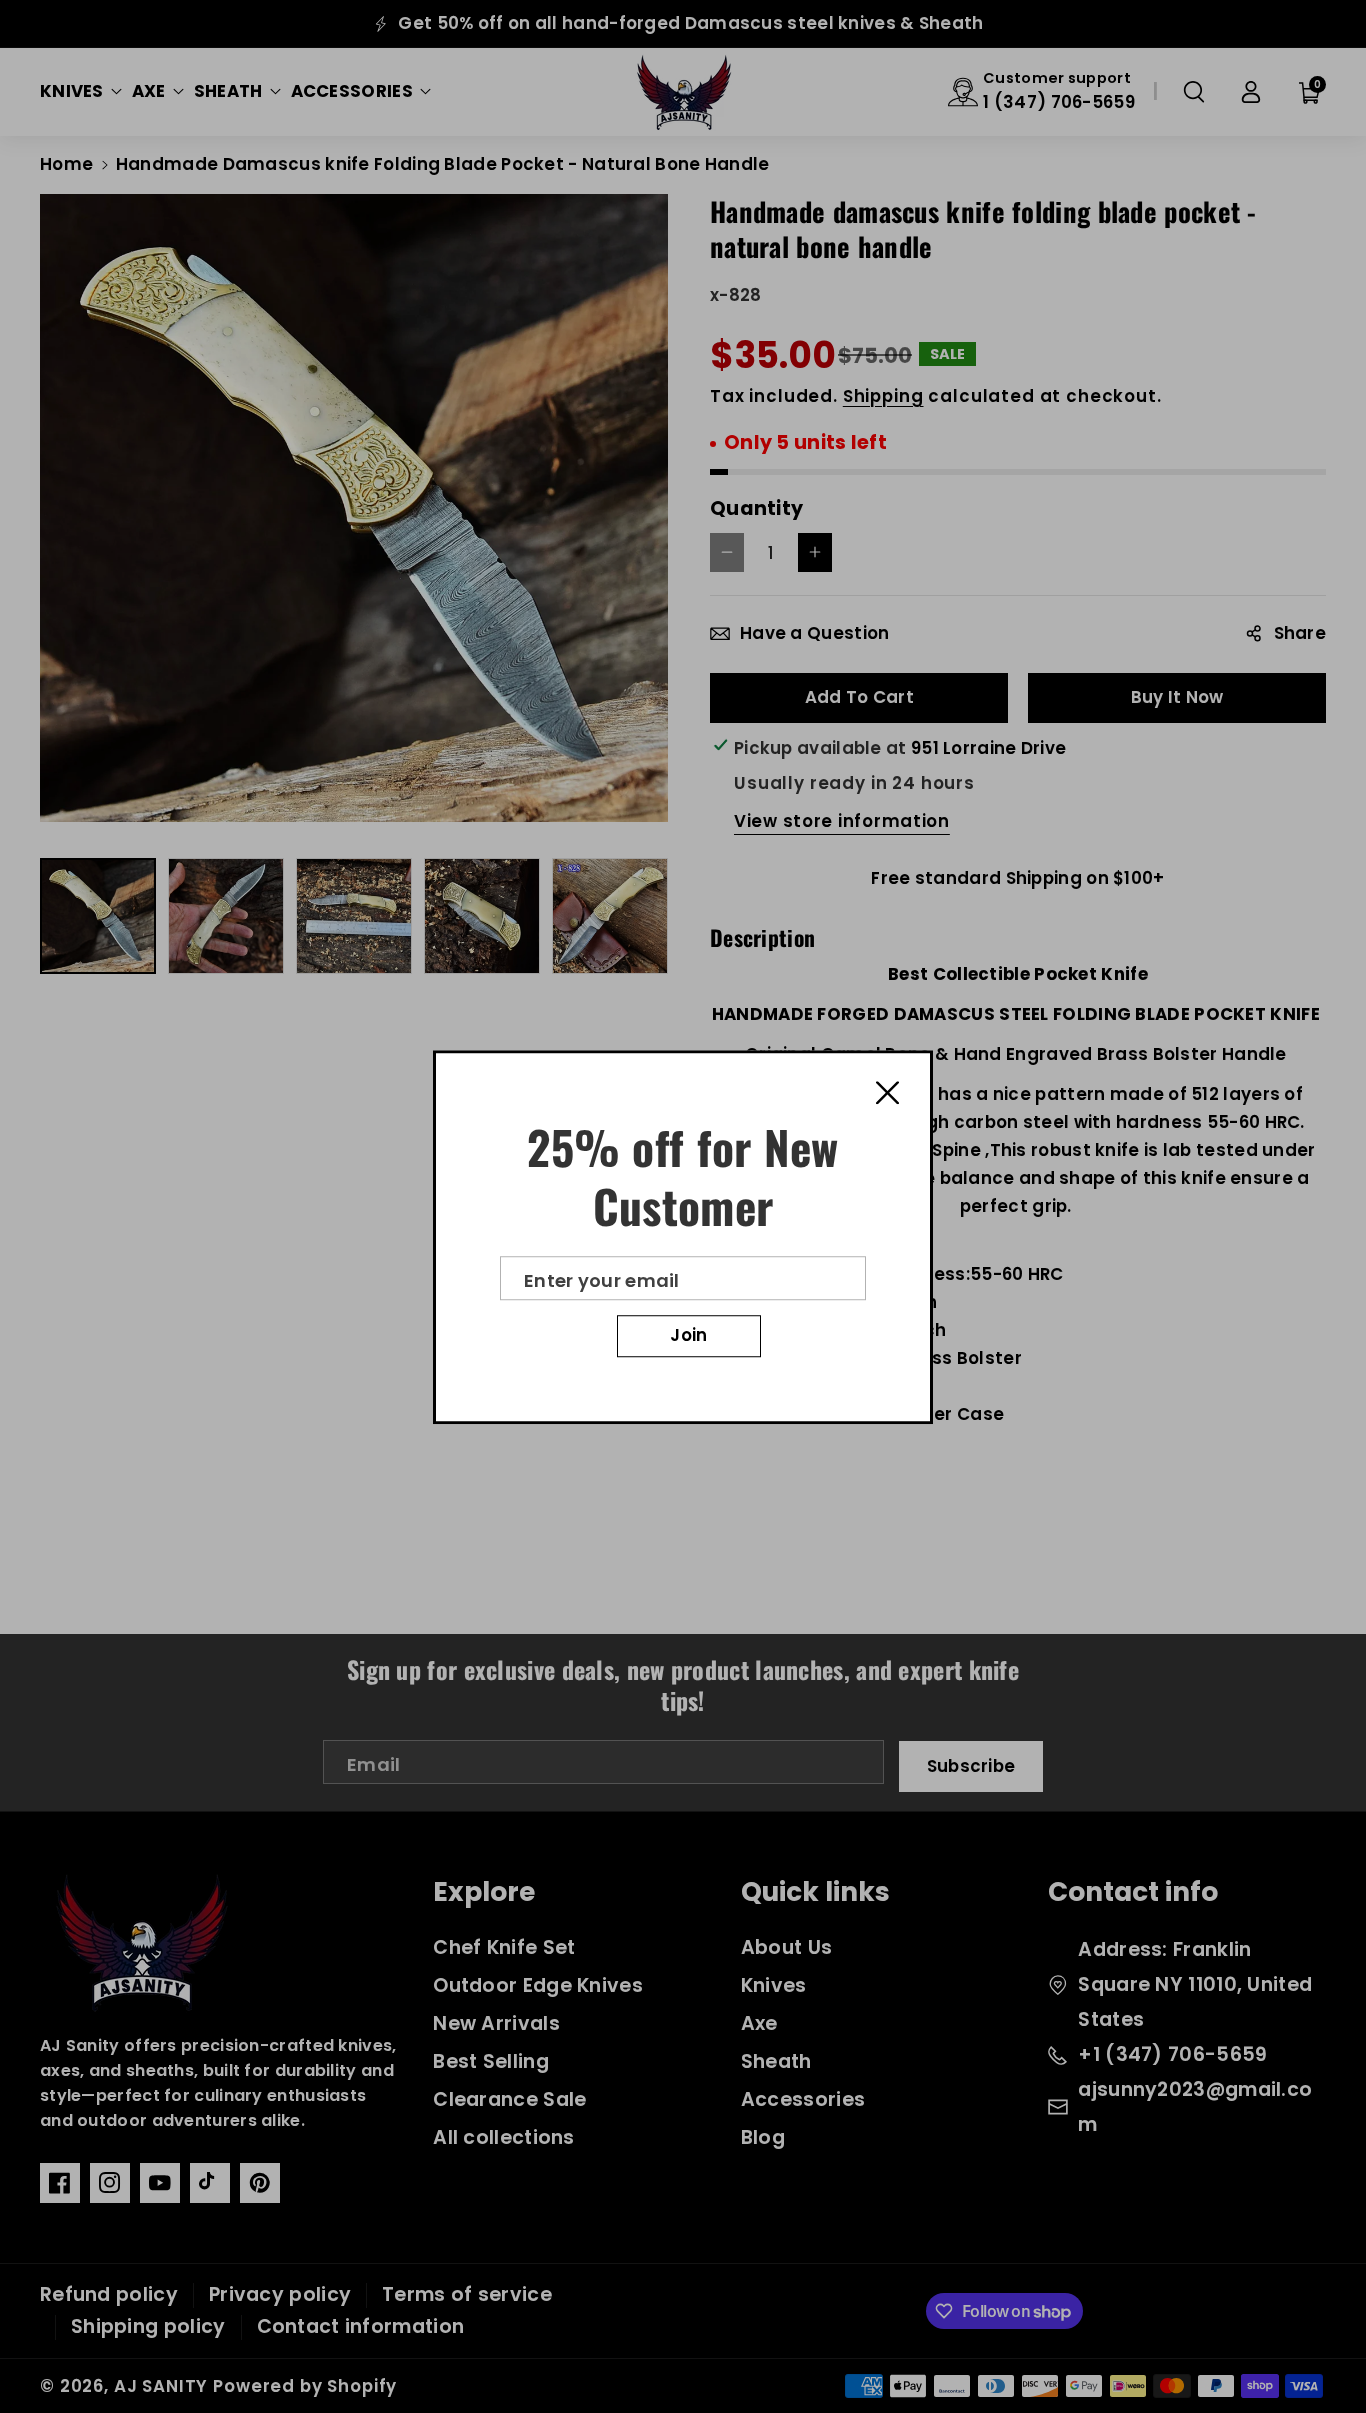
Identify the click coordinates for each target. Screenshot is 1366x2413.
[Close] (887, 1092)
